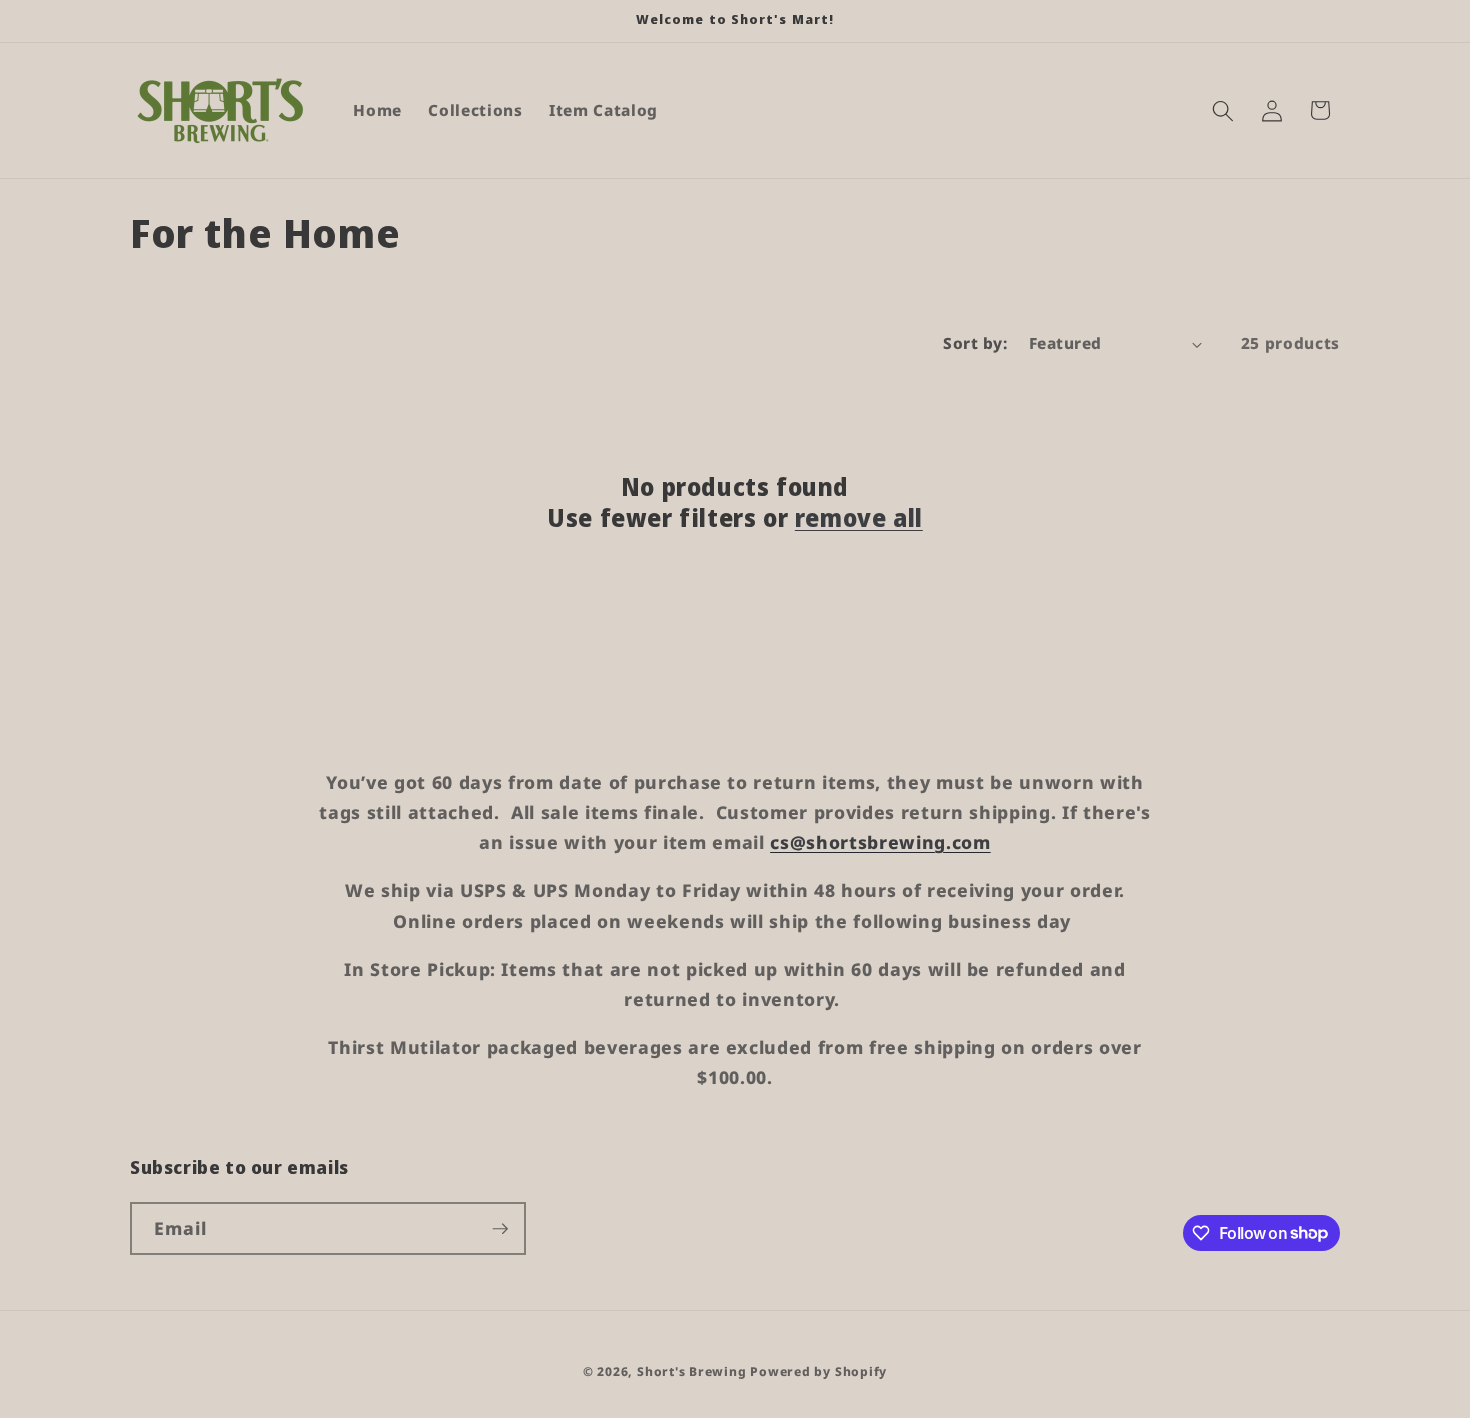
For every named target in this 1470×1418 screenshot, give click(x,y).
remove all (859, 517)
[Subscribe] (500, 1229)
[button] (1223, 110)
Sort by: (975, 343)
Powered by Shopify (818, 1371)
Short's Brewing (692, 1371)
